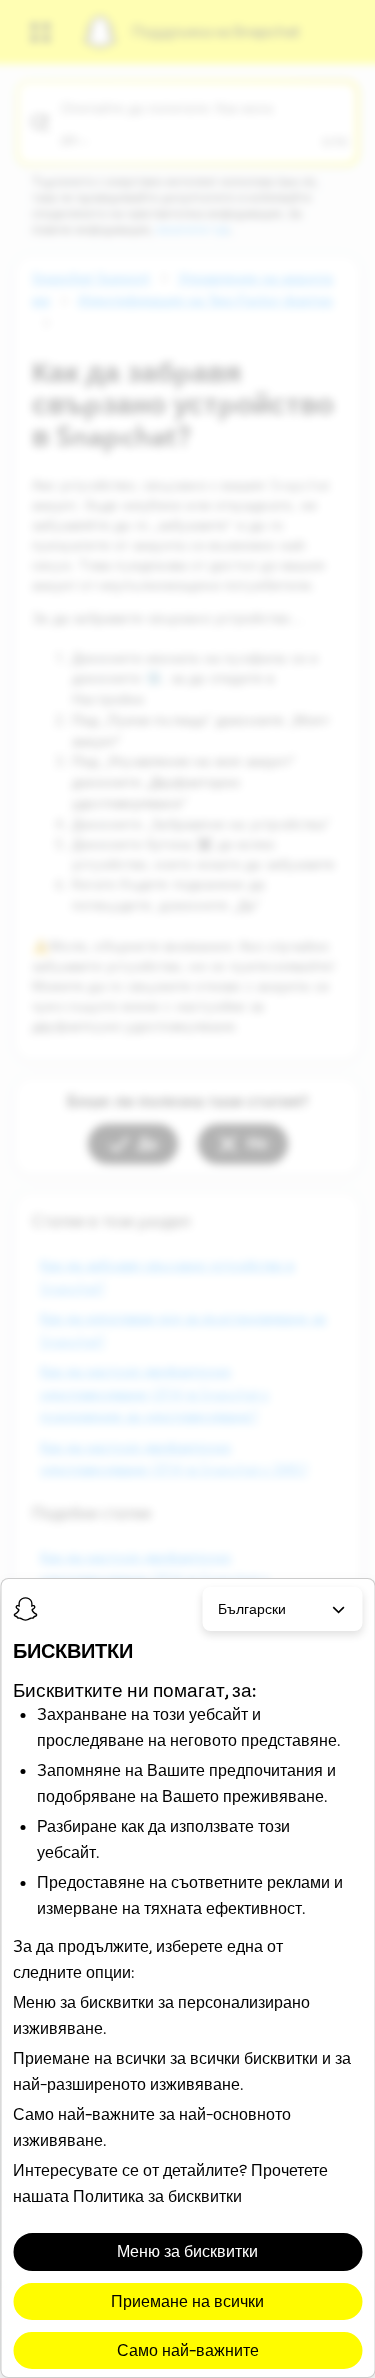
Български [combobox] (252, 1609)
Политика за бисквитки (157, 2196)
